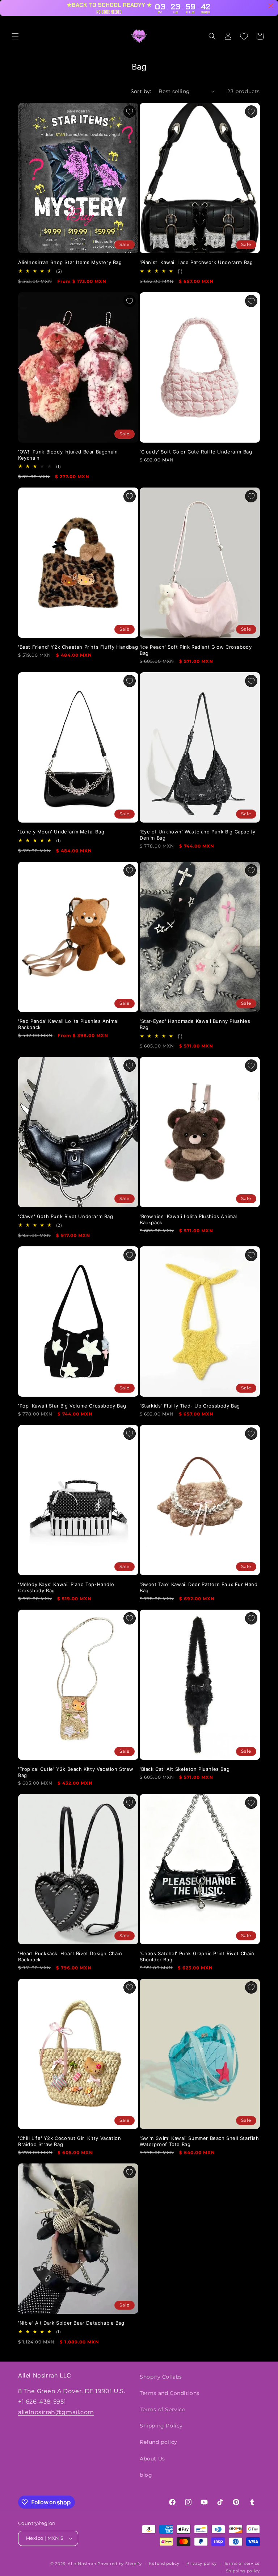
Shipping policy (243, 2571)
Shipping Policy (161, 2426)
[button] (15, 36)
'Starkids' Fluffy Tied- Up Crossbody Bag (190, 1406)
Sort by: (141, 91)
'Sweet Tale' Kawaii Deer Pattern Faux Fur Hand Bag (199, 1587)
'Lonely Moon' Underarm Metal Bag (61, 832)
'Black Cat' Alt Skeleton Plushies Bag (185, 1769)
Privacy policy (202, 2563)
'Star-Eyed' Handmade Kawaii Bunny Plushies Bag (195, 1024)
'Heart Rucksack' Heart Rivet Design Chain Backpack (70, 1956)
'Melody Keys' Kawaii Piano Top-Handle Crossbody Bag (66, 1587)
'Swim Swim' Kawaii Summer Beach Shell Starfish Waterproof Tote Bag (199, 2141)
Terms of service (242, 2563)
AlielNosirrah (82, 2564)
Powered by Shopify (120, 2564)
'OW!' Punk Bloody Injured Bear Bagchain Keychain (68, 455)
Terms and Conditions (170, 2393)
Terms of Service (163, 2409)
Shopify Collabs (161, 2377)
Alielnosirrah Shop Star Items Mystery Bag (70, 262)
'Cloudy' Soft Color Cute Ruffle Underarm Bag (196, 452)
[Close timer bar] (271, 6)
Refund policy (159, 2442)
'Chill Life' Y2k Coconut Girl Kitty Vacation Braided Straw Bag (69, 2141)
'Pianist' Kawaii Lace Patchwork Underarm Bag (196, 262)
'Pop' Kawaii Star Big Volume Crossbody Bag (72, 1406)
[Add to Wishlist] (130, 112)
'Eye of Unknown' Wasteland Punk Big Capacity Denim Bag (197, 835)
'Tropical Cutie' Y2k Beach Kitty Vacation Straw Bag (76, 1772)
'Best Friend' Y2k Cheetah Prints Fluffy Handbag (78, 647)
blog (146, 2475)
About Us (152, 2459)
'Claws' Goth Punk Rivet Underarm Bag (66, 1216)
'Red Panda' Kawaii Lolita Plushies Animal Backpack (68, 1024)
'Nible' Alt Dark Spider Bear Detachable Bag (71, 2323)
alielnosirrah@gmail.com (56, 2412)
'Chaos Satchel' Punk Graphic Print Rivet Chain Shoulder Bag (197, 1956)
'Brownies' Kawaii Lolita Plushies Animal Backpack (188, 1219)
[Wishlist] (244, 36)
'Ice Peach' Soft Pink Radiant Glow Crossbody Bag (196, 650)
